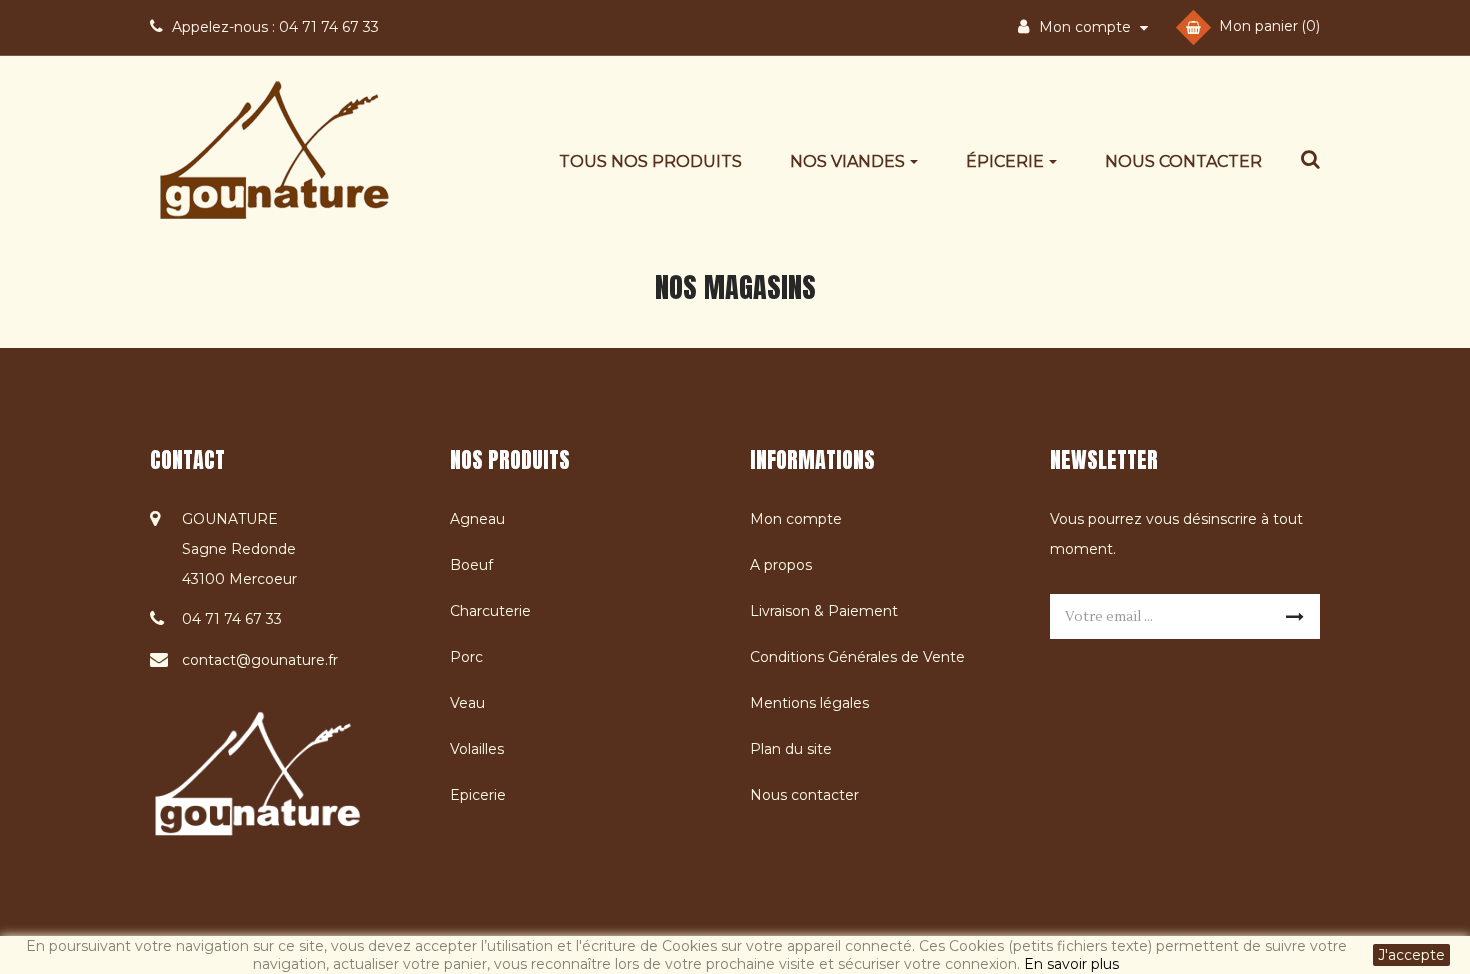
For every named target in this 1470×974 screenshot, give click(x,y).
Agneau (477, 519)
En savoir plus (1071, 964)
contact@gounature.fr (260, 660)
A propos (781, 565)
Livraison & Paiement (824, 611)
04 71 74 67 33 (275, 27)
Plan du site (791, 749)
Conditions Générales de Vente (857, 657)
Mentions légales (809, 703)
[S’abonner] (1295, 616)
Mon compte (796, 519)
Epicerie (478, 795)
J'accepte (1411, 955)
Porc (466, 657)
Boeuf (471, 565)
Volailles (477, 749)
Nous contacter (804, 795)
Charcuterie (490, 611)
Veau (467, 703)
